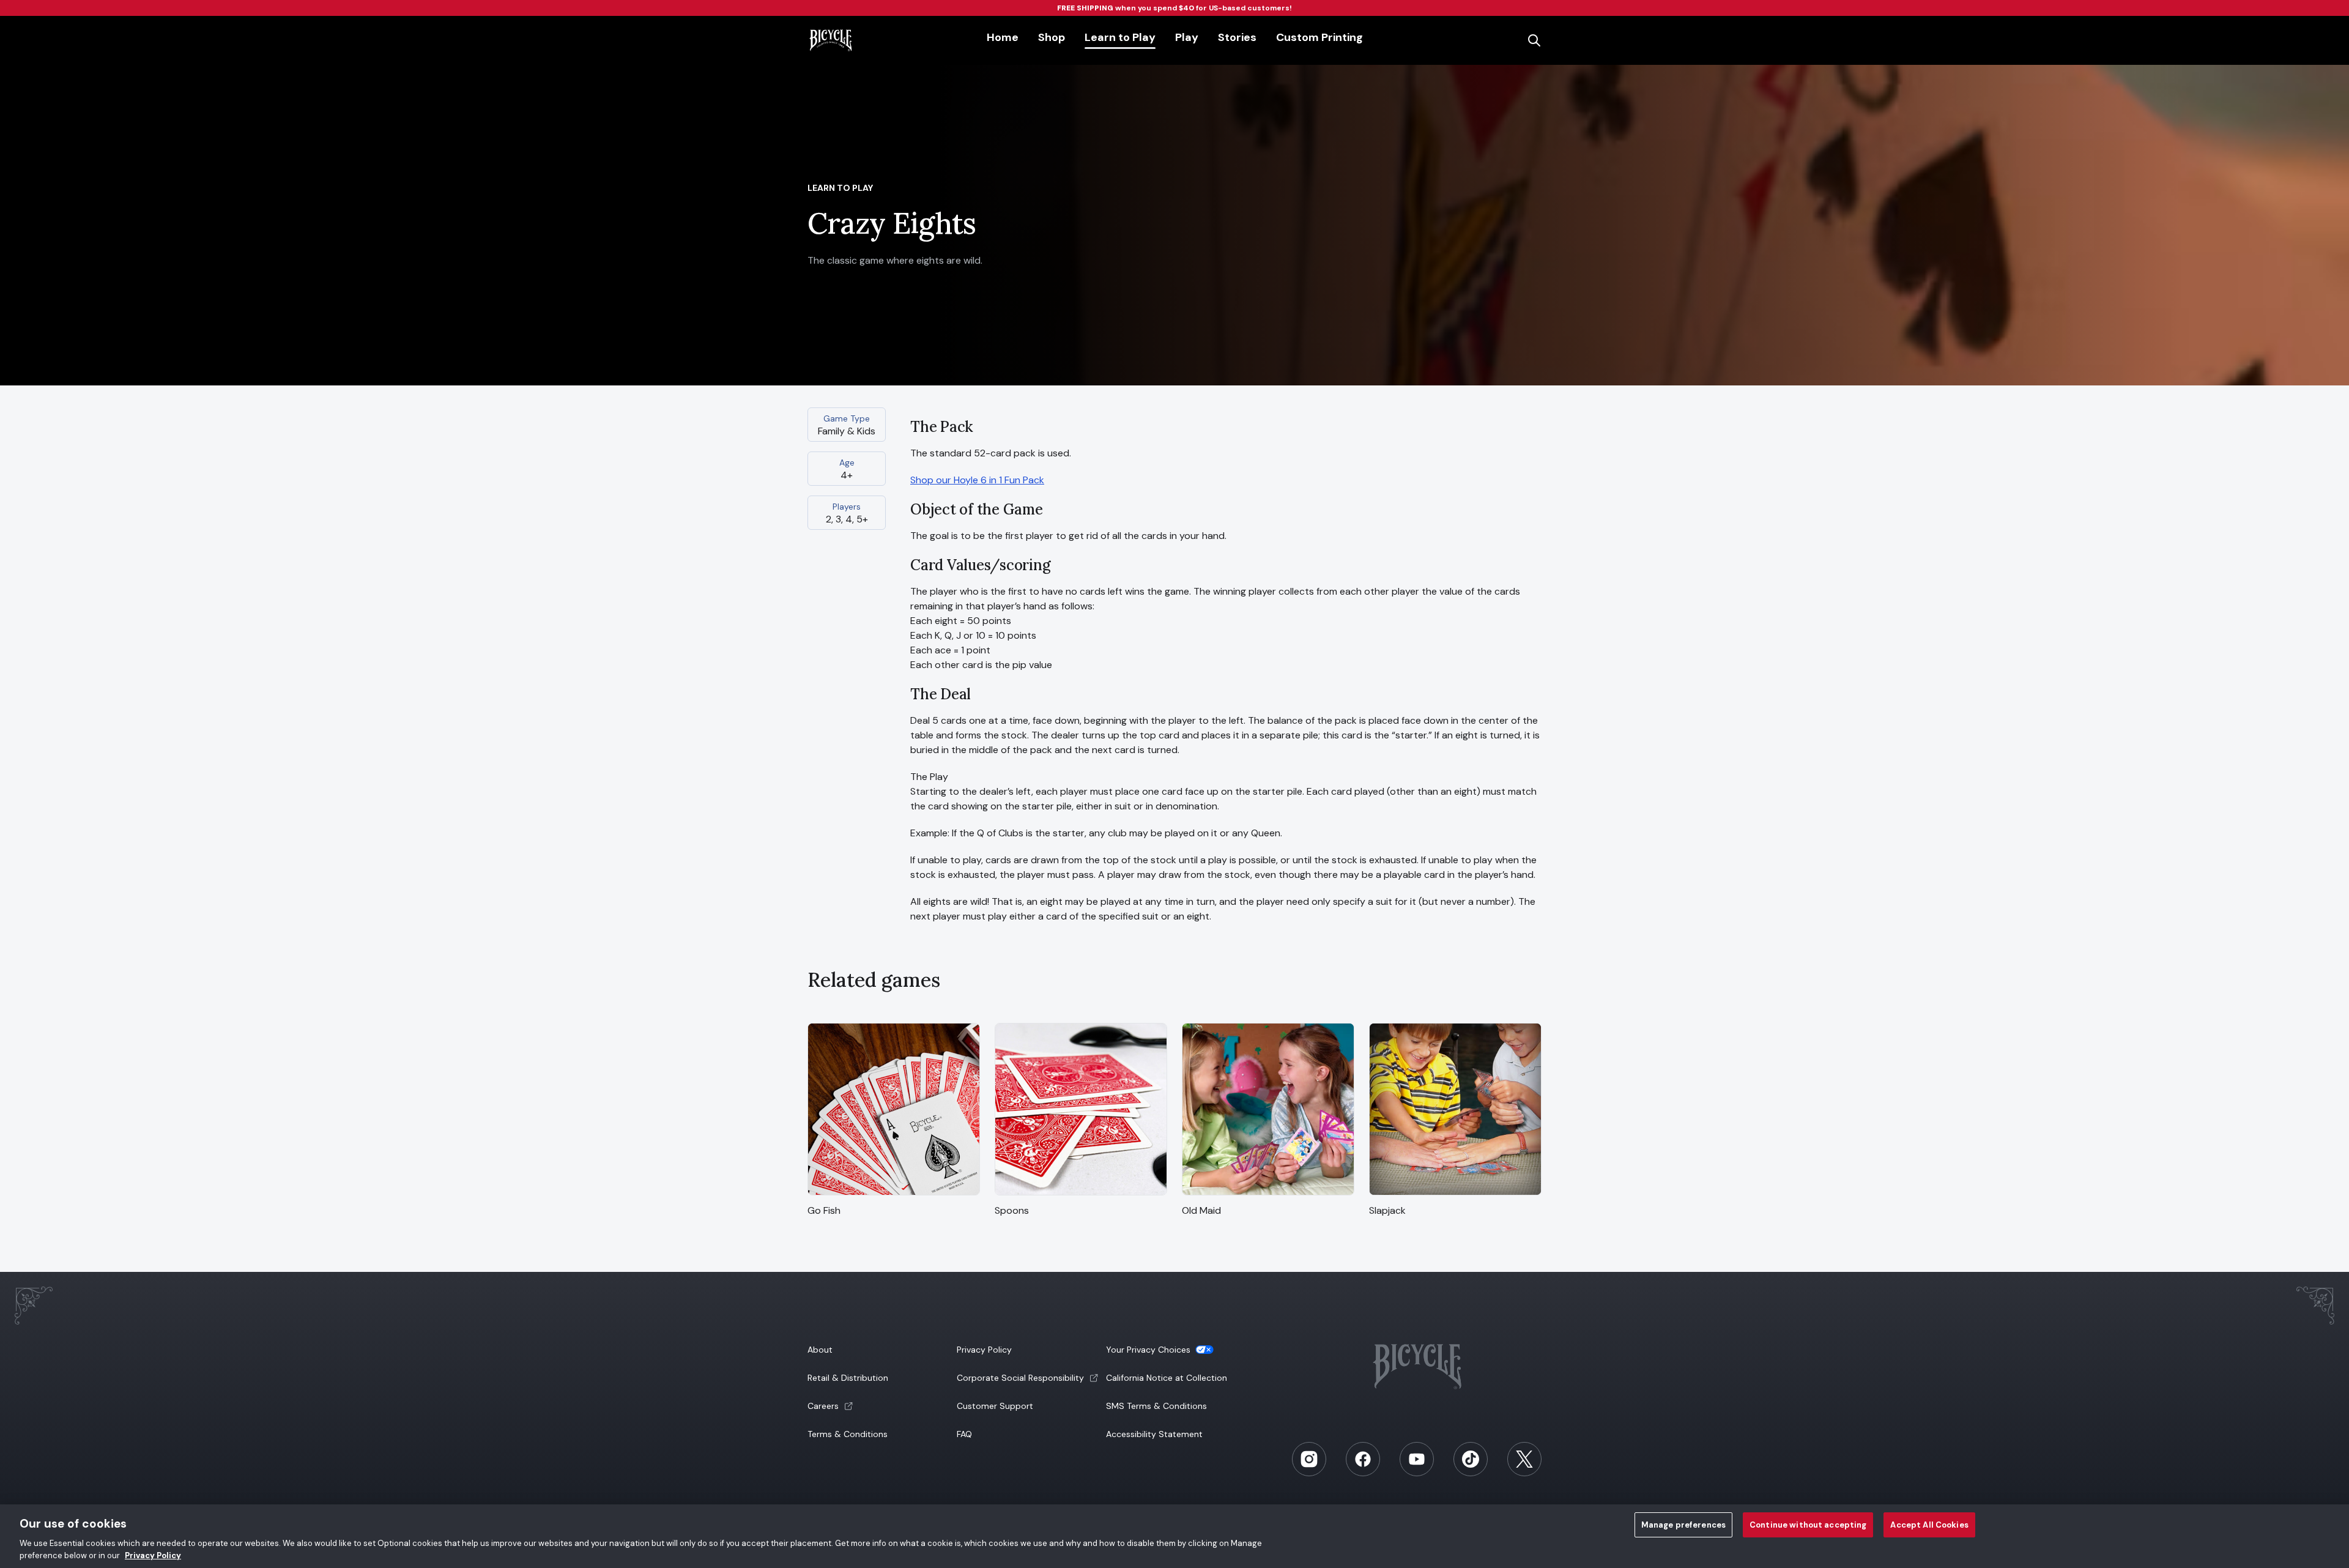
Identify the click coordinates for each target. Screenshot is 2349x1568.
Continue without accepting (1808, 1525)
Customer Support (995, 1406)
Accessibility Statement (1154, 1434)
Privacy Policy (984, 1350)
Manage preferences (1683, 1525)
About (820, 1350)
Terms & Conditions (848, 1434)
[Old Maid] (1268, 1196)
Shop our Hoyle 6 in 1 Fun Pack (977, 480)
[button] (881, 1406)
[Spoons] (1081, 1196)
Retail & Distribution (848, 1378)
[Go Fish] (894, 1196)
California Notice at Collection (1167, 1378)
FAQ (964, 1434)
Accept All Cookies (1929, 1525)
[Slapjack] (1455, 1196)
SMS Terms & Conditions (1156, 1406)
